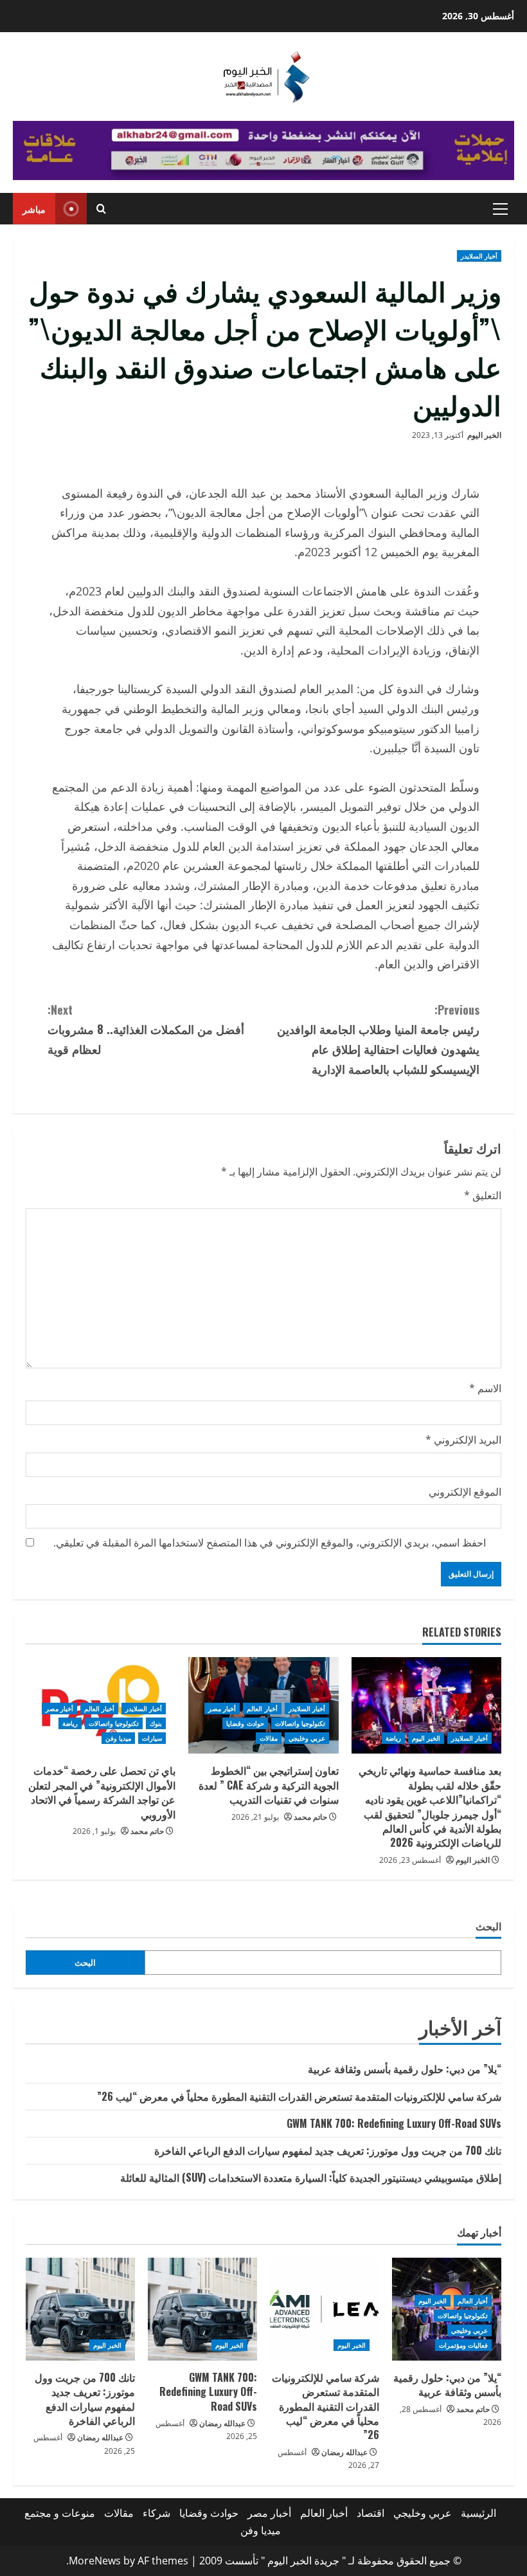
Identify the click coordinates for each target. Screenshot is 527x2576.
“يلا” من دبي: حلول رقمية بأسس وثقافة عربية (405, 2069)
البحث (488, 1926)
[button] (500, 209)
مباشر (34, 209)
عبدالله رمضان (344, 2452)
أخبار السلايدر (479, 256)
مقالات (269, 1738)
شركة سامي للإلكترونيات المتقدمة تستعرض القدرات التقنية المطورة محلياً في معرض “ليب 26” (299, 2096)
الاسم (485, 1388)
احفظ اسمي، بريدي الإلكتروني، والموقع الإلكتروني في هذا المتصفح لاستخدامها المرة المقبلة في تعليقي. (270, 1543)
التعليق (483, 1195)
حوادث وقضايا (245, 1723)
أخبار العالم (262, 1709)
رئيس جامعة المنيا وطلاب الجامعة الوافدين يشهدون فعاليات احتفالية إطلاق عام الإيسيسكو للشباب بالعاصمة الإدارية (378, 1039)
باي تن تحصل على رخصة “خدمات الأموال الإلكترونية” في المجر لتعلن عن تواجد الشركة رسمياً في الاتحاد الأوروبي (102, 1792)
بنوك (156, 1723)
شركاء (156, 2513)
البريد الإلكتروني (463, 1440)
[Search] (101, 209)
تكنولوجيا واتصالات (300, 1723)
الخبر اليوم (484, 435)
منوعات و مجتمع (60, 2513)
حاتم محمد (310, 1817)
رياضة (393, 1738)
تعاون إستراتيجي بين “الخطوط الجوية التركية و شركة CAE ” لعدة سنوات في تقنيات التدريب (269, 1785)
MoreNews (95, 2561)
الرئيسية (478, 2513)
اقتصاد (371, 2513)
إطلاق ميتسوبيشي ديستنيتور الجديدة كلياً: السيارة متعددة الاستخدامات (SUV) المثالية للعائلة (311, 2177)
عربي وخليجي (307, 1738)
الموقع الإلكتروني (465, 1492)
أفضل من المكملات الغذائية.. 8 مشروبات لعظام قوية (146, 1029)
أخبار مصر (222, 1709)
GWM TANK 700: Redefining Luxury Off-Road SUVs (394, 2123)
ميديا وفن (118, 1738)
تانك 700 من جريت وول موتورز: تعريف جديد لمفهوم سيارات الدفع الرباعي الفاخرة (328, 2150)
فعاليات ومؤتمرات (463, 2345)
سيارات (152, 1738)
